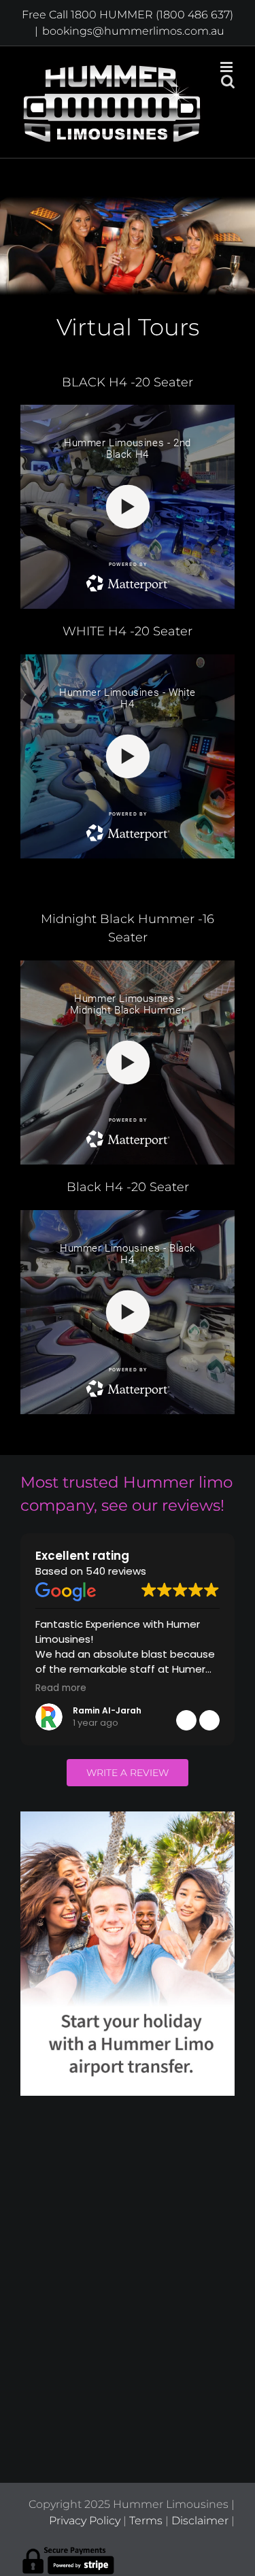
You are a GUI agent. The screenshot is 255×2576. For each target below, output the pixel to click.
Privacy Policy (85, 2521)
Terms (146, 2521)
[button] (209, 1720)
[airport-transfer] (128, 1817)
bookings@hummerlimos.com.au (133, 31)
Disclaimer (200, 2521)
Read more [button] (61, 1688)
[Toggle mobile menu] (227, 67)
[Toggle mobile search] (228, 81)
